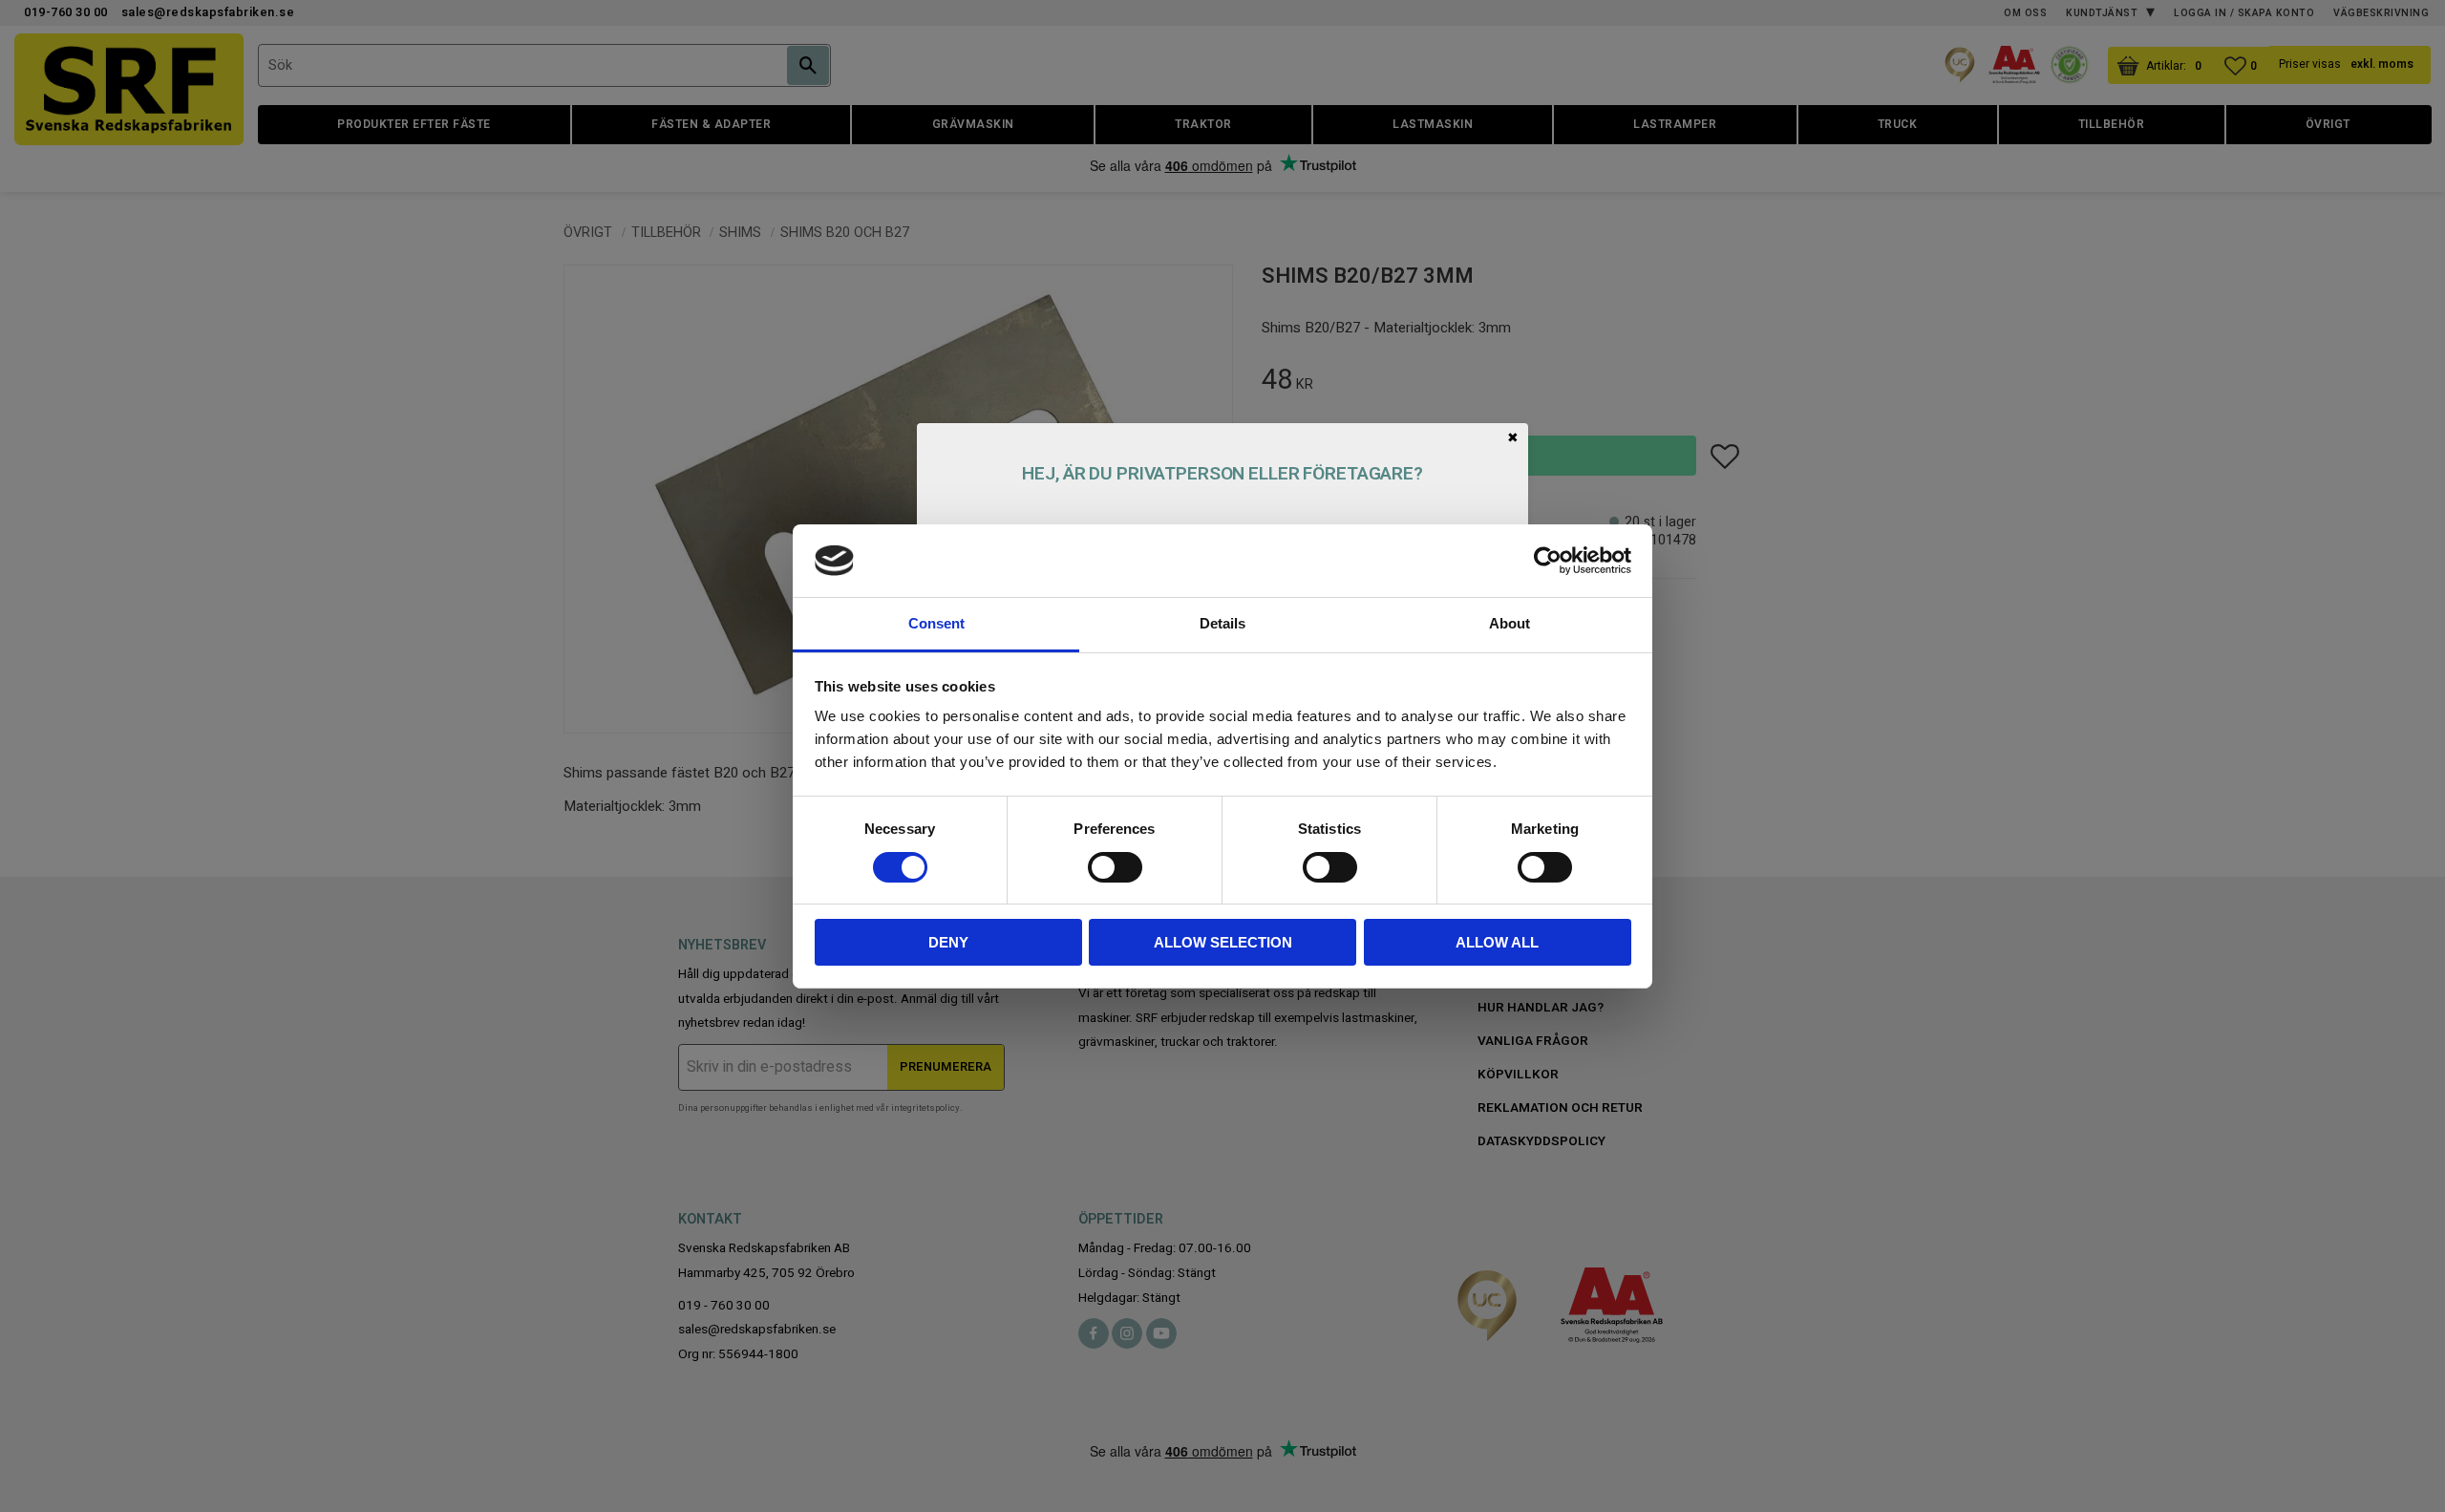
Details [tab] (1222, 623)
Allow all (1497, 942)
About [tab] (1510, 623)
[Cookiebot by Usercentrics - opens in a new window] (1548, 561)
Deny (948, 942)
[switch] (1115, 867)
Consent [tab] (936, 623)
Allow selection (1223, 942)
